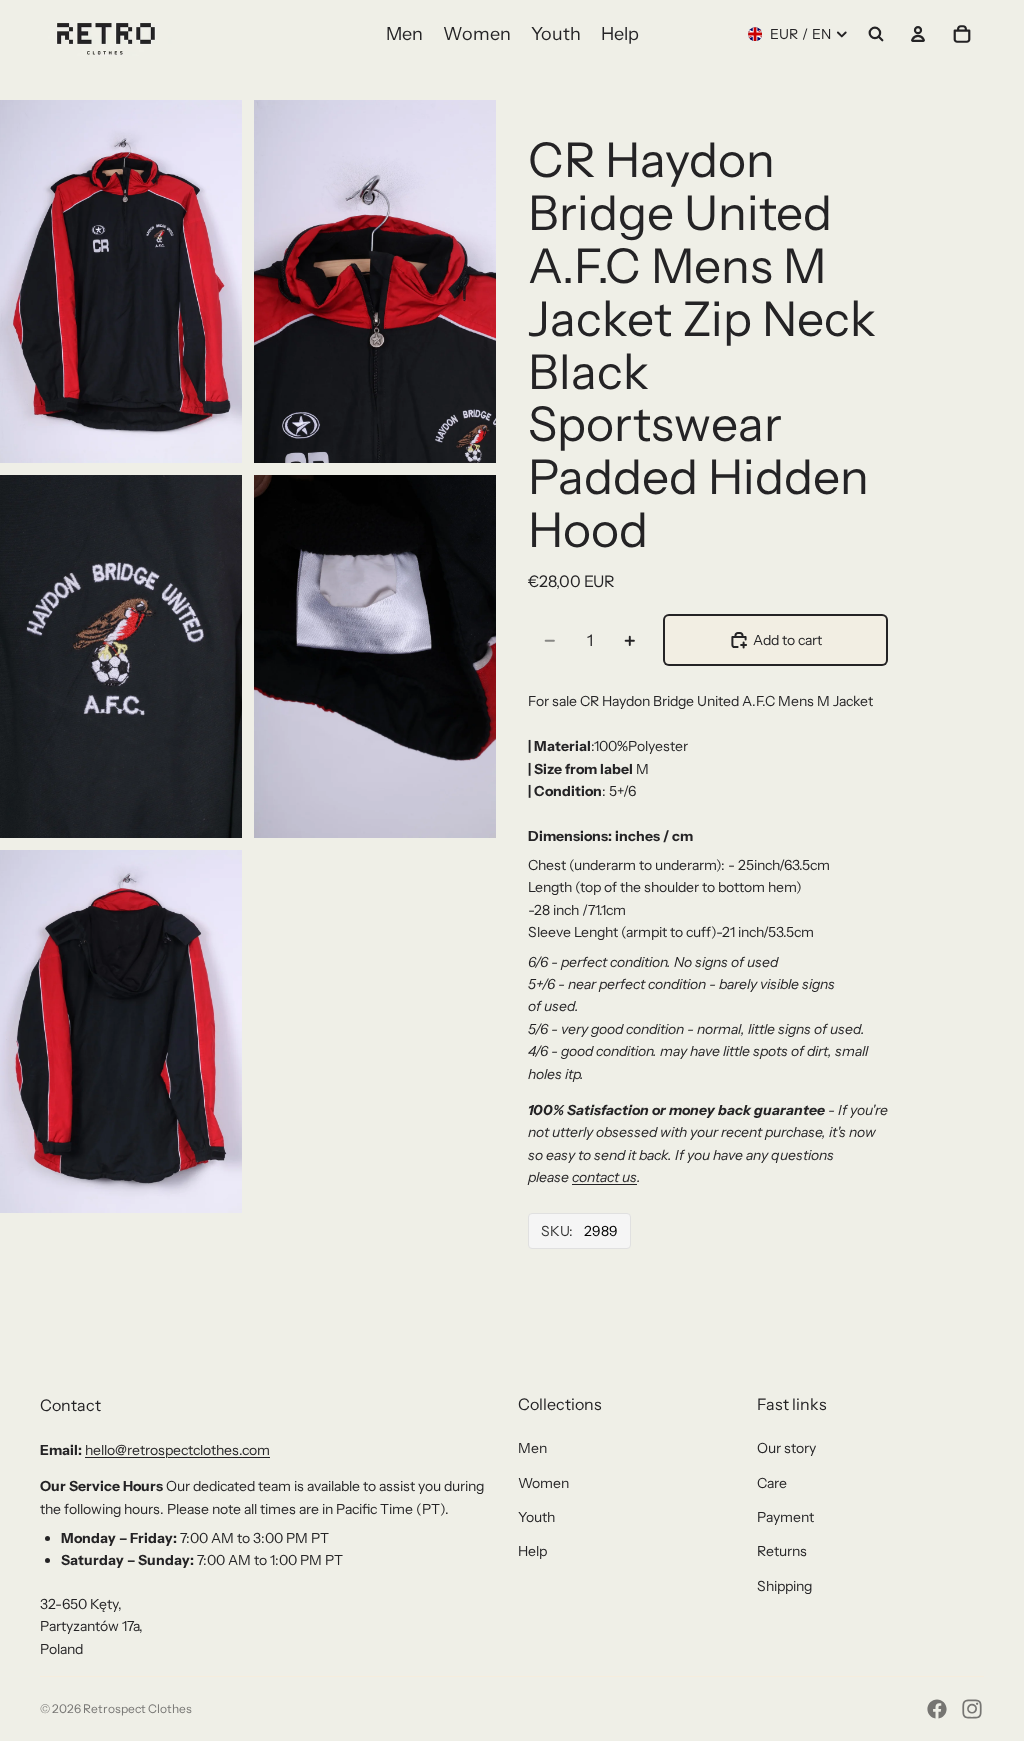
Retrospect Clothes (137, 1708)
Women (543, 1483)
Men (532, 1448)
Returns (782, 1551)
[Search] (876, 34)
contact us (604, 1177)
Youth (536, 1517)
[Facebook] (937, 1709)
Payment (785, 1517)
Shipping (784, 1586)
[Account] (918, 34)
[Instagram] (972, 1709)
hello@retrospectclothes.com (177, 1450)
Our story (786, 1448)
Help (532, 1551)
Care (772, 1483)
